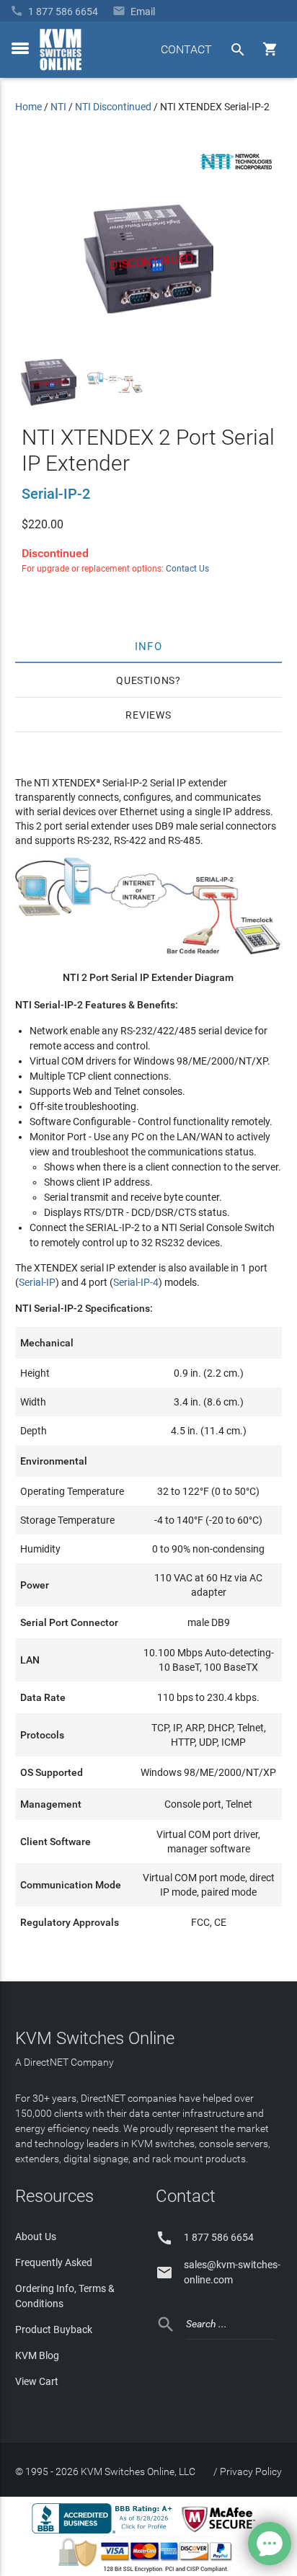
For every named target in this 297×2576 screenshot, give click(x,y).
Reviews (148, 715)
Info (149, 646)
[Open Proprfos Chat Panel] (270, 2544)
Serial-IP (37, 1282)
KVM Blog (37, 2355)
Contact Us (187, 569)
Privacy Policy (251, 2471)
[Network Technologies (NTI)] (236, 172)
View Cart (37, 2381)
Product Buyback (54, 2329)
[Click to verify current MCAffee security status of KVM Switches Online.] (221, 2533)
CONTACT (186, 49)
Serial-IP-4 (136, 1282)
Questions (146, 680)
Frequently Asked (54, 2262)
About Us (36, 2237)
